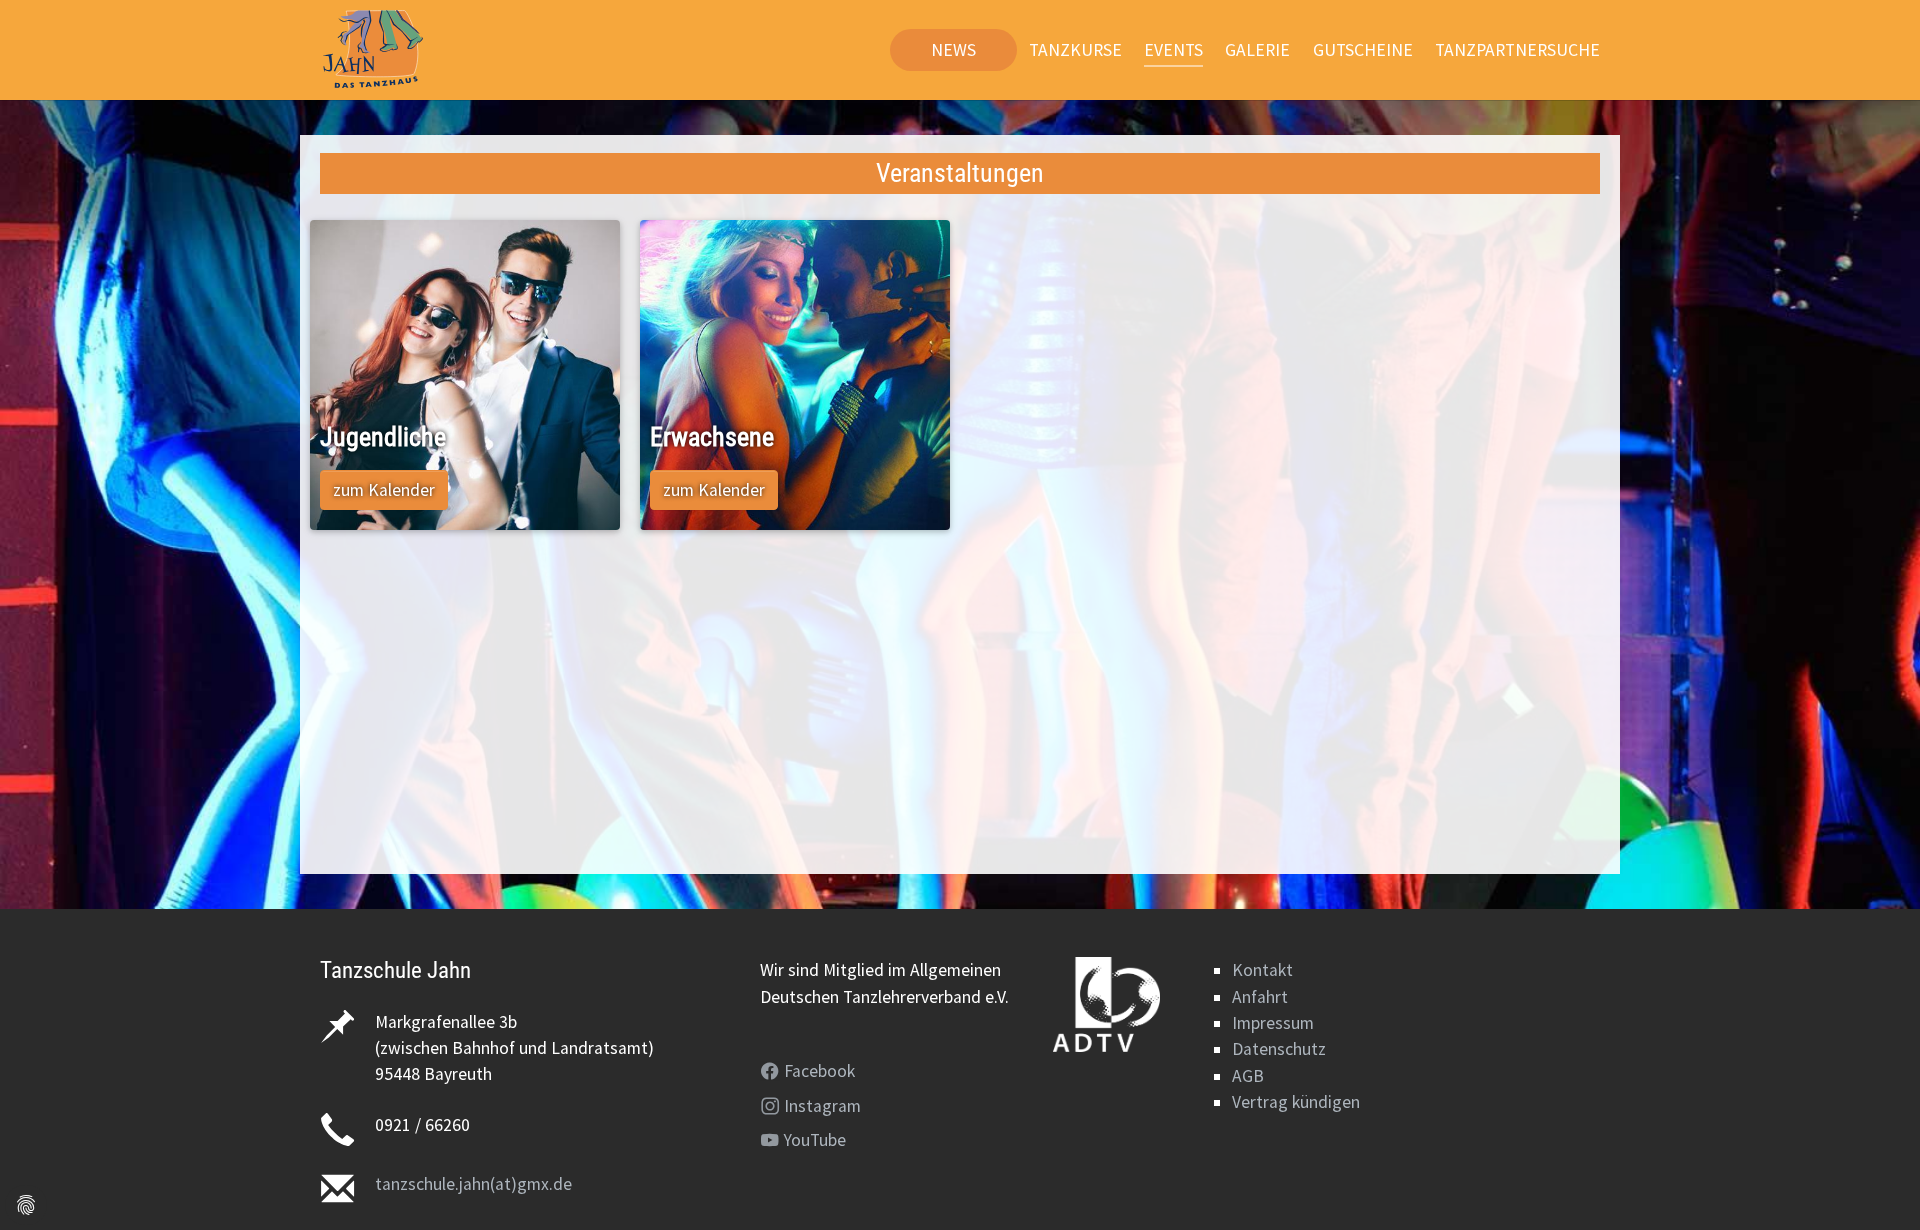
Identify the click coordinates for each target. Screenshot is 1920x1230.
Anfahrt (1260, 997)
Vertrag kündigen (1296, 1102)
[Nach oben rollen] (1873, 1183)
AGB (1248, 1076)
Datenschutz (1279, 1049)
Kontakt (1262, 970)
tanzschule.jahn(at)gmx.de (473, 1184)
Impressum (1273, 1023)
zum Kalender (384, 490)
